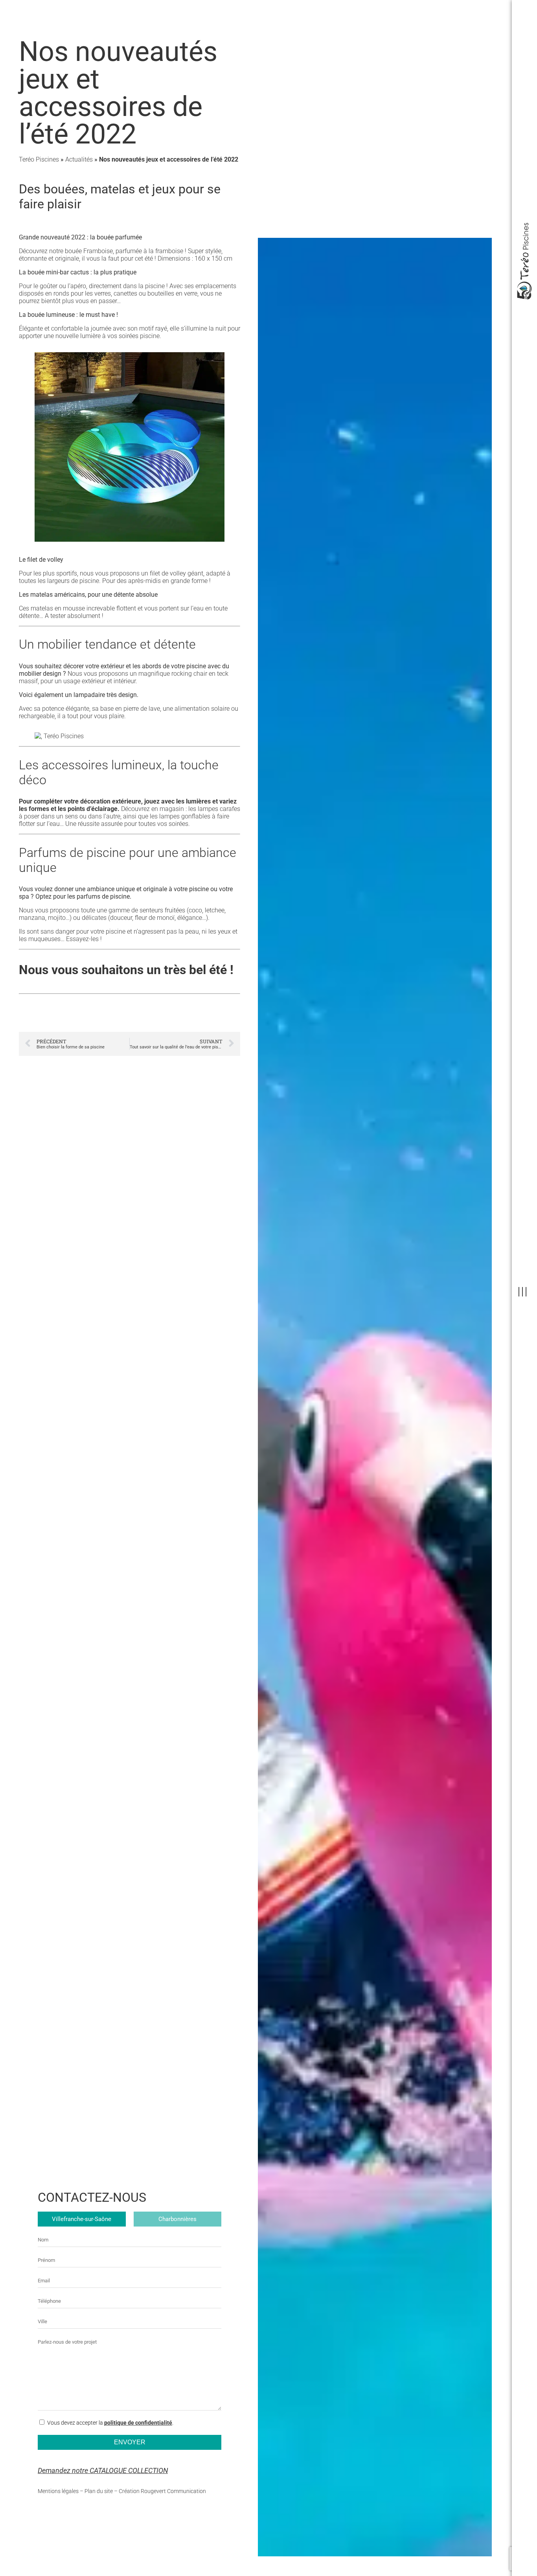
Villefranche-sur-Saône (82, 2219)
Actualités (79, 159)
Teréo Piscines (39, 159)
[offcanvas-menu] (522, 1292)
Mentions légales (58, 2491)
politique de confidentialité (138, 2423)
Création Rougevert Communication (162, 2491)
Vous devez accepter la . (110, 2423)
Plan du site (99, 2491)
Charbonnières (177, 2219)
